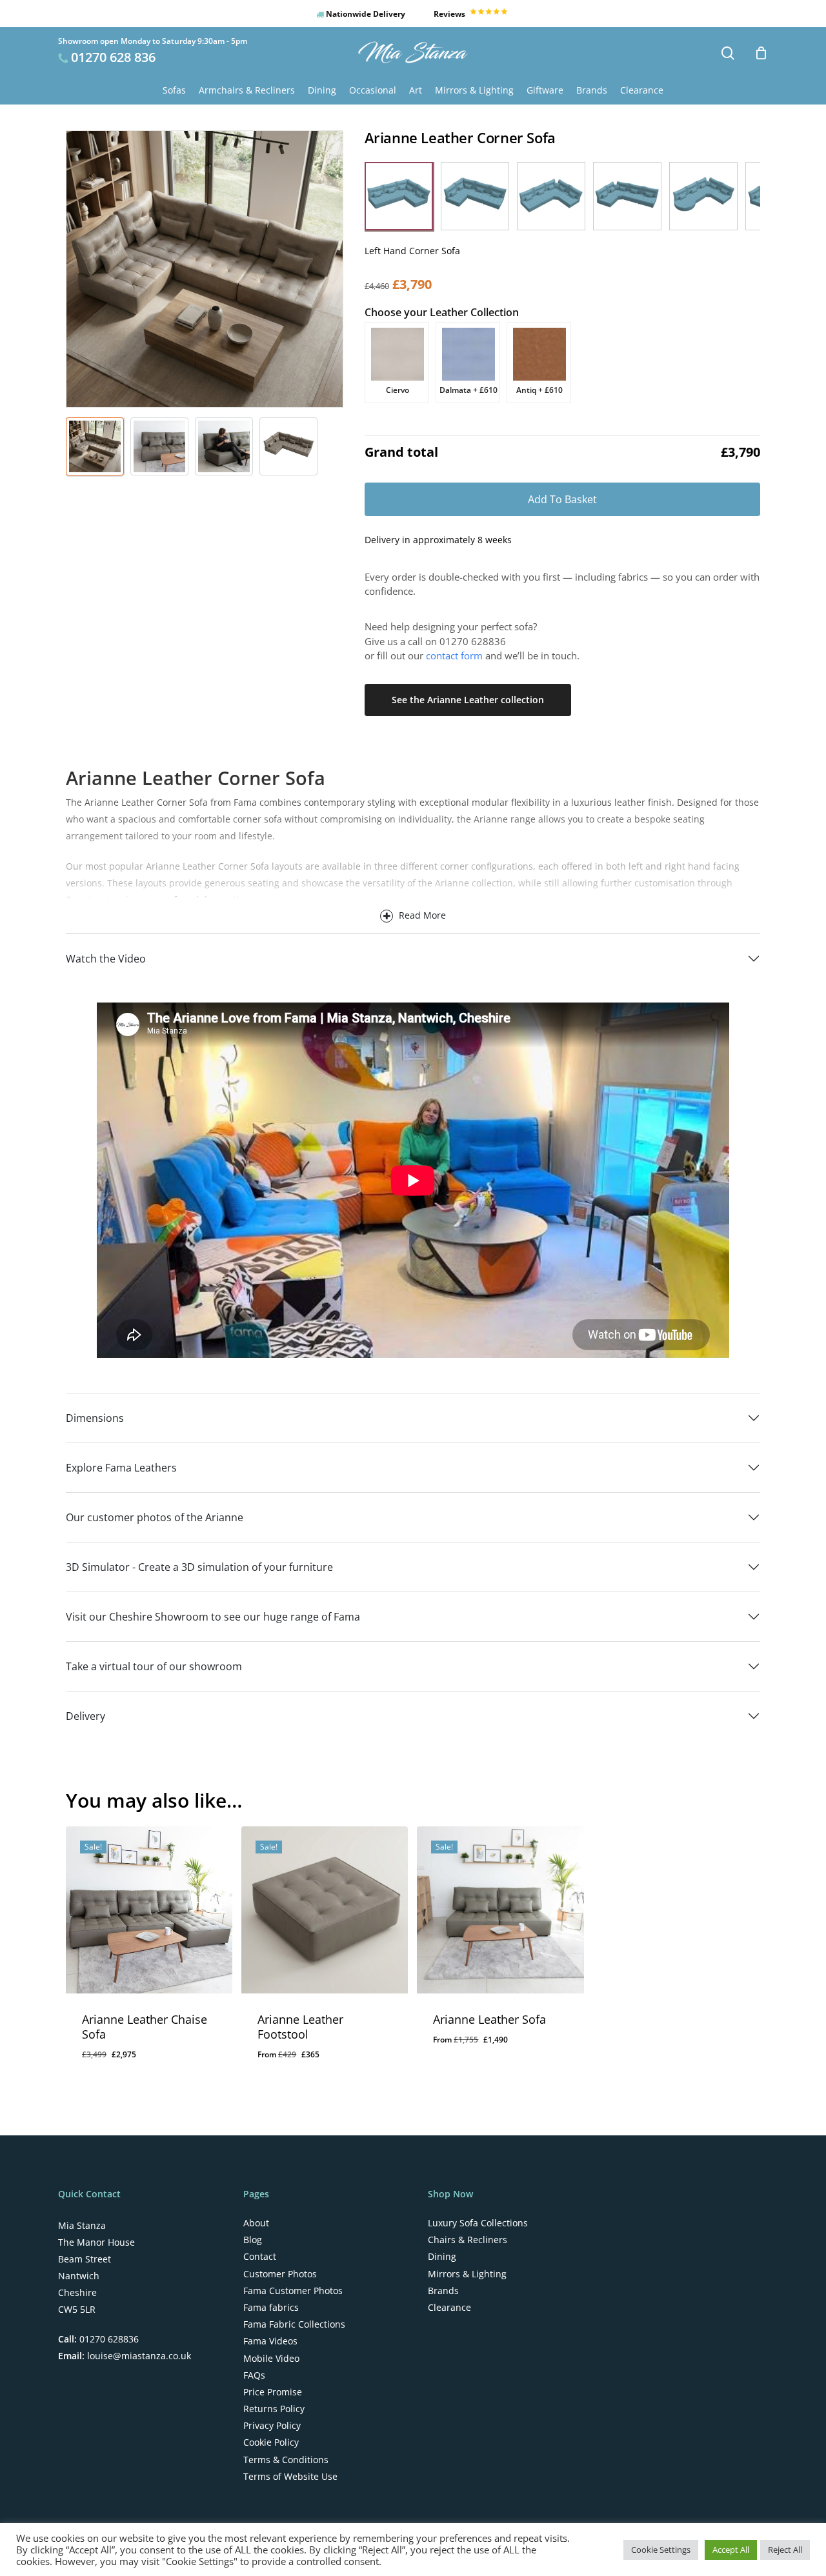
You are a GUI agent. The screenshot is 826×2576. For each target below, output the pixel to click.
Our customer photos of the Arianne (155, 1517)
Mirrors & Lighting (467, 2274)
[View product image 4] (288, 446)
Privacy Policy (272, 2426)
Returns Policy (274, 2409)
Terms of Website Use (290, 2477)
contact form (454, 655)
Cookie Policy (271, 2442)
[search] (728, 53)
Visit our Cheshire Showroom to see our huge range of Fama (213, 1617)
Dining (442, 2257)
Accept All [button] (731, 2550)
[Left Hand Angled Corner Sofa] (551, 196)
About (256, 2223)
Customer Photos (280, 2274)
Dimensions (95, 1418)
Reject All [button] (785, 2550)
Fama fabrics (271, 2308)
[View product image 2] (159, 446)
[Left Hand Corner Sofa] (399, 196)
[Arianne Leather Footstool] (325, 1910)
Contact (260, 2257)
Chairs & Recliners (468, 2240)
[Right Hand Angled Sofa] (627, 196)
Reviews (450, 14)
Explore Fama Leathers (121, 1468)
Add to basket (562, 499)
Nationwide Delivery (365, 14)
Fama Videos (270, 2341)
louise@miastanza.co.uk (138, 2356)
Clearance (449, 2308)
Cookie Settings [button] (661, 2550)
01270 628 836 (113, 57)
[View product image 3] (224, 446)
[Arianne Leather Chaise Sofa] (149, 1910)
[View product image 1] (95, 446)
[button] (399, 196)
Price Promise (273, 2392)
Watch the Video (106, 959)
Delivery (86, 1716)
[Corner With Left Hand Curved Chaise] (703, 196)
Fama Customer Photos (293, 2291)
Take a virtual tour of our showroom (154, 1666)
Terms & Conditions (286, 2460)
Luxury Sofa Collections (478, 2223)
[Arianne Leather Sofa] (500, 1910)
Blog (253, 2240)
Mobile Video (271, 2359)
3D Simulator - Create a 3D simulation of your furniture (199, 1567)
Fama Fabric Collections (294, 2324)
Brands (443, 2291)
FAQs (254, 2375)
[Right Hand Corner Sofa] (475, 196)
